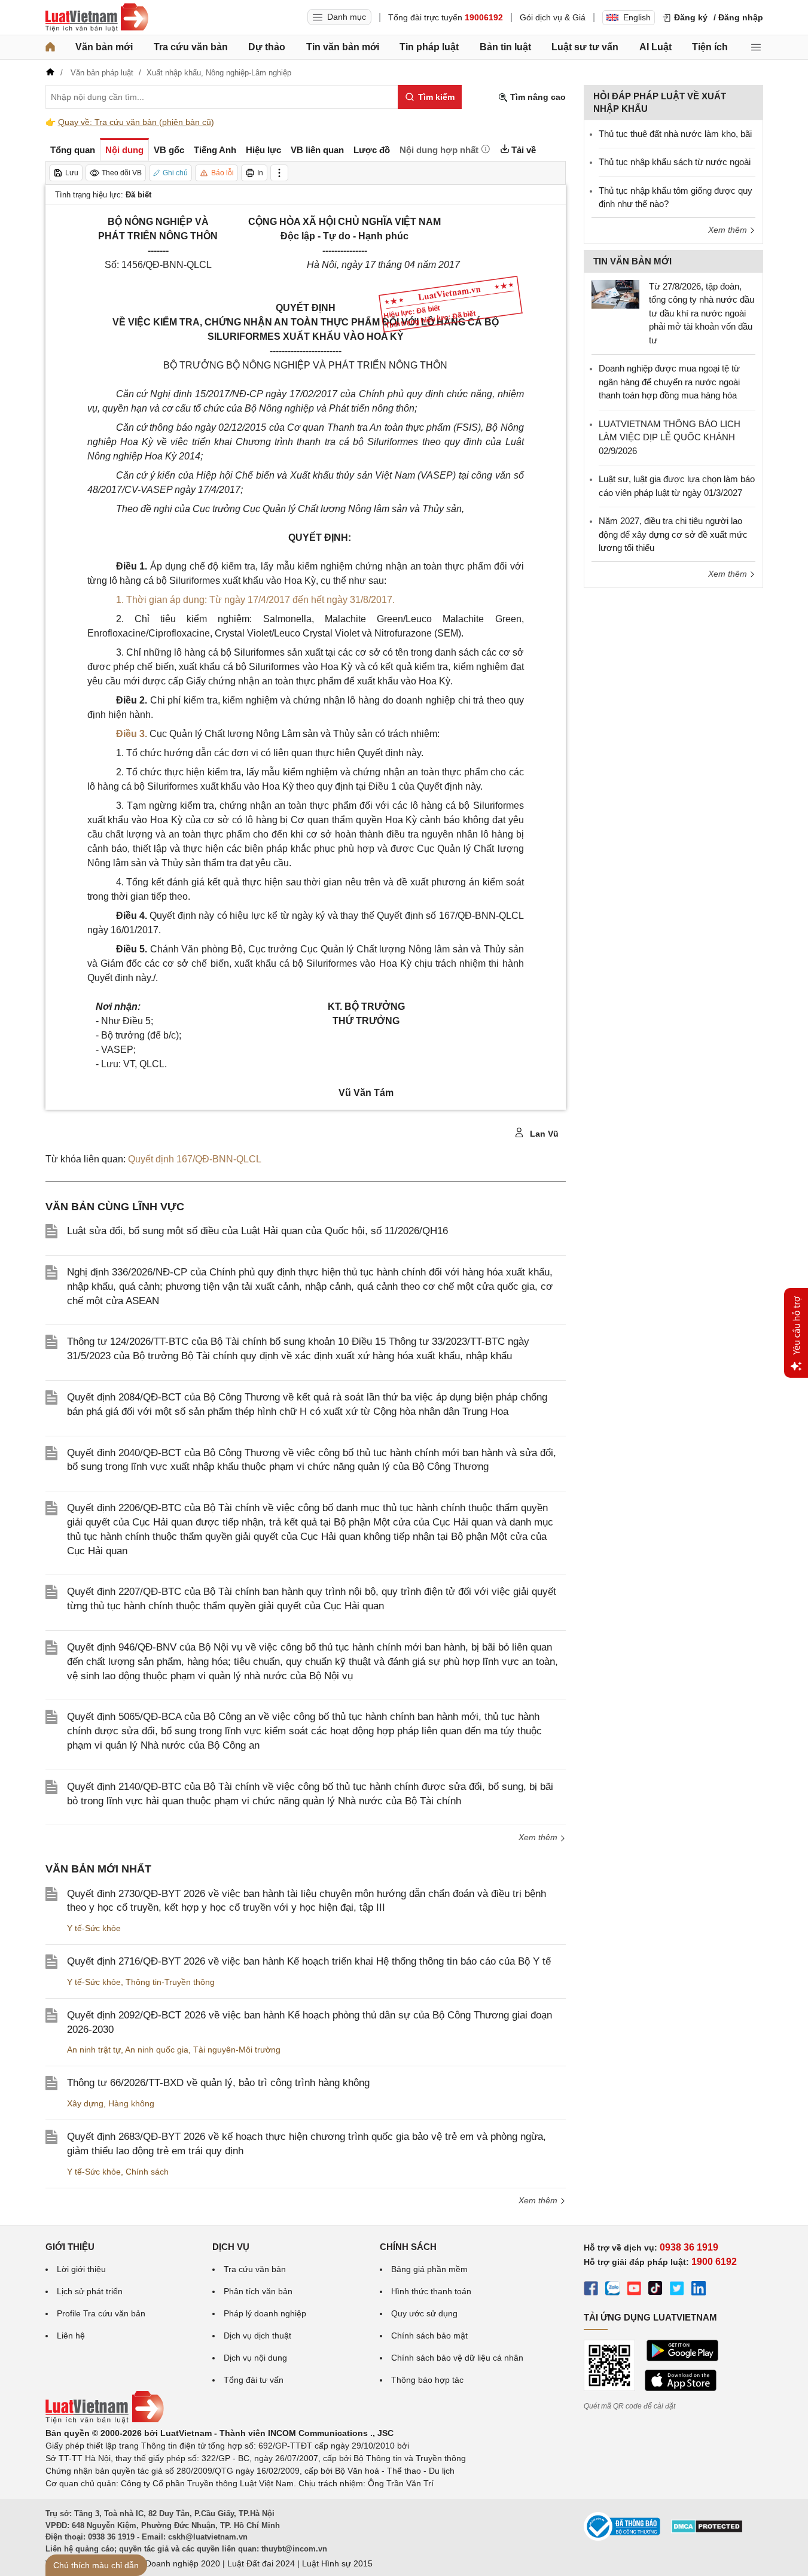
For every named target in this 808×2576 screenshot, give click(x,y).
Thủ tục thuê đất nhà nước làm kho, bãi (675, 134)
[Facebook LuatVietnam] (591, 2290)
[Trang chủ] (50, 47)
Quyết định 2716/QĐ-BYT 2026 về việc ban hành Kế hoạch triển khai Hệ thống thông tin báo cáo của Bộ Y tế (309, 1961)
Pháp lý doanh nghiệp (265, 2313)
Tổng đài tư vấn (254, 2380)
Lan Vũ (543, 1134)
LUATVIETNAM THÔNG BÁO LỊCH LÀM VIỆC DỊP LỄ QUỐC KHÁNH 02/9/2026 (670, 437)
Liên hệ (71, 2336)
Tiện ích (710, 47)
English (637, 17)
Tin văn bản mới (343, 47)
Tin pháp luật (429, 47)
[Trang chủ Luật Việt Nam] (97, 17)
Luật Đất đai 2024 (261, 2563)
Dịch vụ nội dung (255, 2358)
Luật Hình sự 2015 (337, 2563)
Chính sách (147, 2172)
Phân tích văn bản (258, 2291)
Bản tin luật (505, 47)
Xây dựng (85, 2103)
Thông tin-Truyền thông (170, 1982)
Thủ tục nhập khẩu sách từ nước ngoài (675, 162)
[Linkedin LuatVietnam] (699, 2290)
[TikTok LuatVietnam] (655, 2290)
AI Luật (655, 47)
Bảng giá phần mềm (429, 2269)
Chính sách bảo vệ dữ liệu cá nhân (457, 2358)
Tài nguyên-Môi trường (237, 2050)
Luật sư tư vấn (585, 47)
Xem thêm (539, 1837)
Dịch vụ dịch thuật (257, 2336)
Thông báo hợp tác (427, 2380)
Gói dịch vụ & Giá (553, 17)
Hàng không (131, 2103)
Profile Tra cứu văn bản (101, 2313)
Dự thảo (267, 47)
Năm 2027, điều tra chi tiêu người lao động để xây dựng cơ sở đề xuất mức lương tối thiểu (673, 534)
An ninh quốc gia (157, 2050)
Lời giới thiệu (81, 2269)
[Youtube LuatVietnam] (634, 2290)
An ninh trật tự (94, 2050)
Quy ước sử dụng (424, 2313)
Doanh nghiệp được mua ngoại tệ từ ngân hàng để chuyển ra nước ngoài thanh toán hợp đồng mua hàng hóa (669, 382)
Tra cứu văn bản (191, 47)
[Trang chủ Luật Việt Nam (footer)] (105, 2420)
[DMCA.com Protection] (707, 2531)
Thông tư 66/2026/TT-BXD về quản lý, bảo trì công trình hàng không (218, 2083)
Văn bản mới (104, 47)
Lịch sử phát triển (90, 2291)
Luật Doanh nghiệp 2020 (173, 2563)
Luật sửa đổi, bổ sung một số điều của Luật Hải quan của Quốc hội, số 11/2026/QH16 (257, 1231)
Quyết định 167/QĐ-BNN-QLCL (195, 1159)
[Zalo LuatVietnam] (612, 2290)
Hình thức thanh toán (431, 2291)
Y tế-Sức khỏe (94, 1928)
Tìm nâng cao (537, 97)
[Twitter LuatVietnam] (677, 2290)
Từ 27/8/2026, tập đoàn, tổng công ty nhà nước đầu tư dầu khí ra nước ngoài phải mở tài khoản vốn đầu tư (702, 313)
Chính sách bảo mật (429, 2336)
